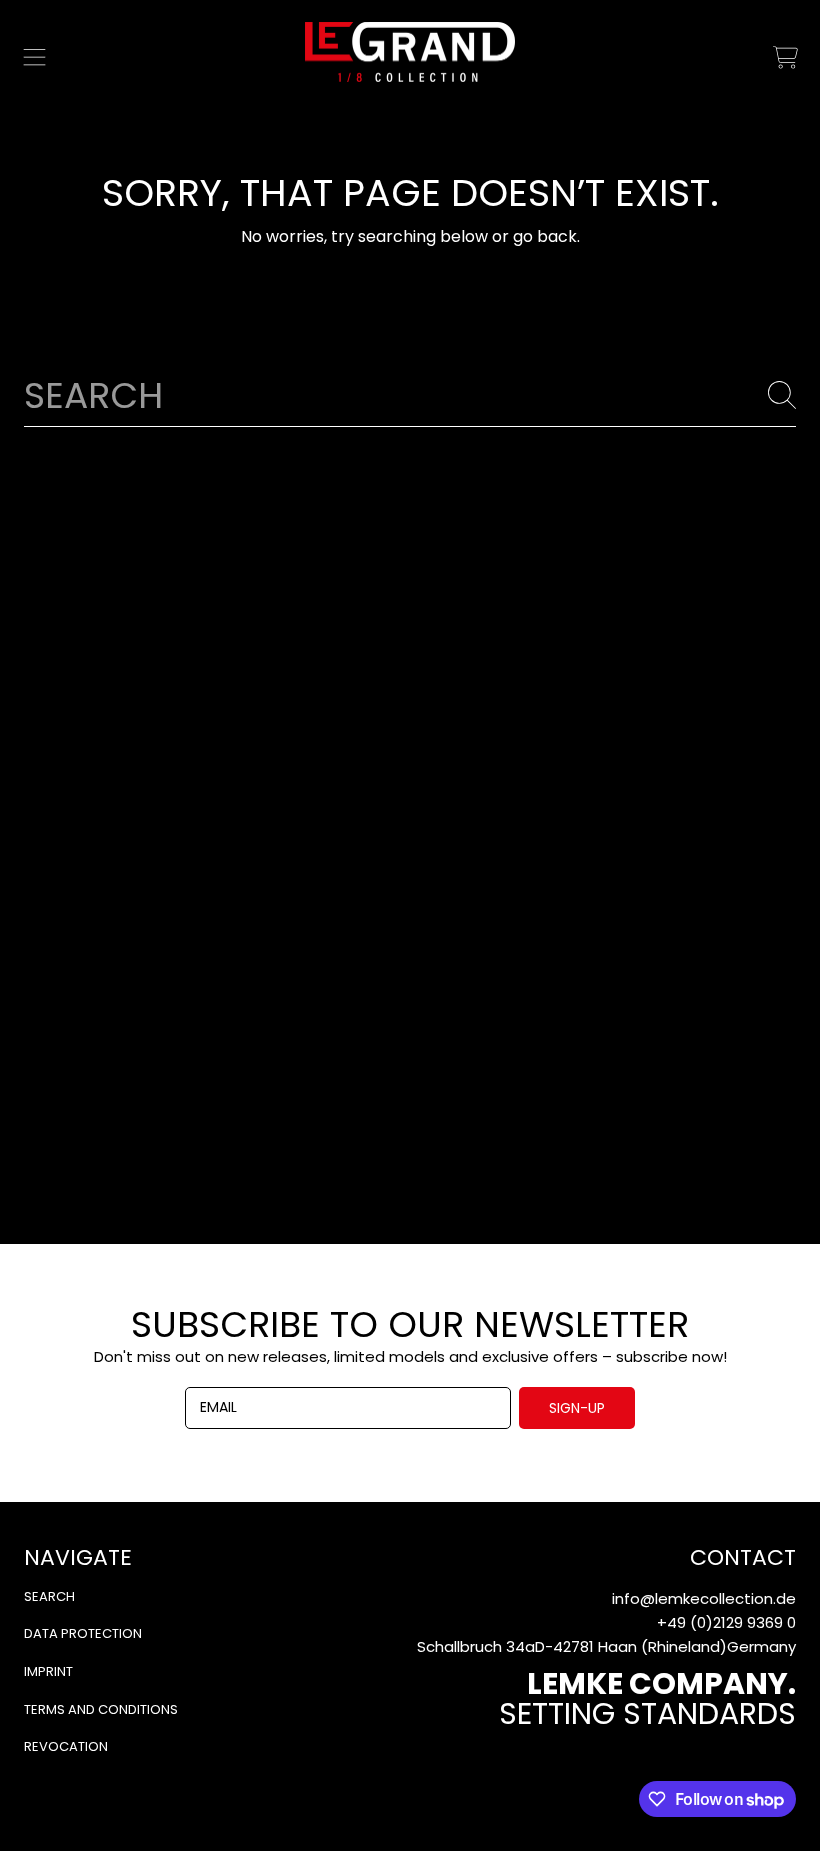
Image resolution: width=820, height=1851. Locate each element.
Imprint (48, 1671)
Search (49, 1596)
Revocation (66, 1746)
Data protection (83, 1633)
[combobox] (410, 395)
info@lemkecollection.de (704, 1598)
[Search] (782, 395)
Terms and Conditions (101, 1709)
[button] (35, 57)
